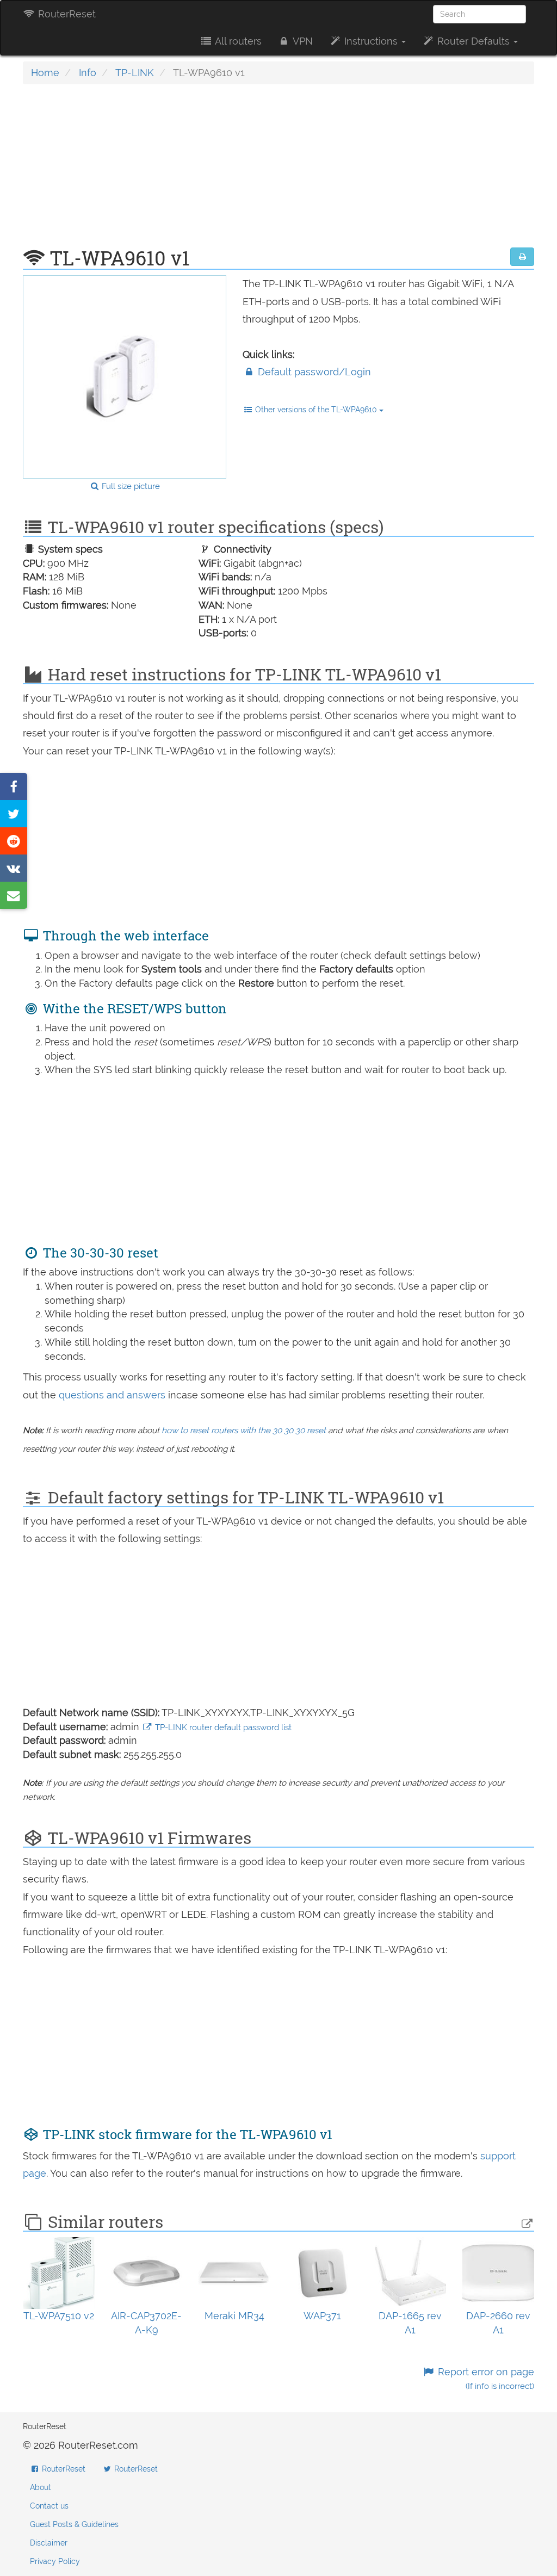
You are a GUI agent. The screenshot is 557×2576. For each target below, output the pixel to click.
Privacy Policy (55, 2561)
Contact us (49, 2506)
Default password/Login (313, 372)
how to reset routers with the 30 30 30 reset (244, 1431)
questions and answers (113, 1395)
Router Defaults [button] (474, 41)
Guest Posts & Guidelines (74, 2524)
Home (45, 73)
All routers (237, 41)
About (41, 2487)
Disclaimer (49, 2543)
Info (88, 73)
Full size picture (130, 486)
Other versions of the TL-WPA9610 (316, 410)
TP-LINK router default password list (222, 1727)
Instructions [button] (371, 41)
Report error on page (485, 2379)
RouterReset (66, 14)
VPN (302, 41)
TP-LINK (135, 73)
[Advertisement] (278, 171)
